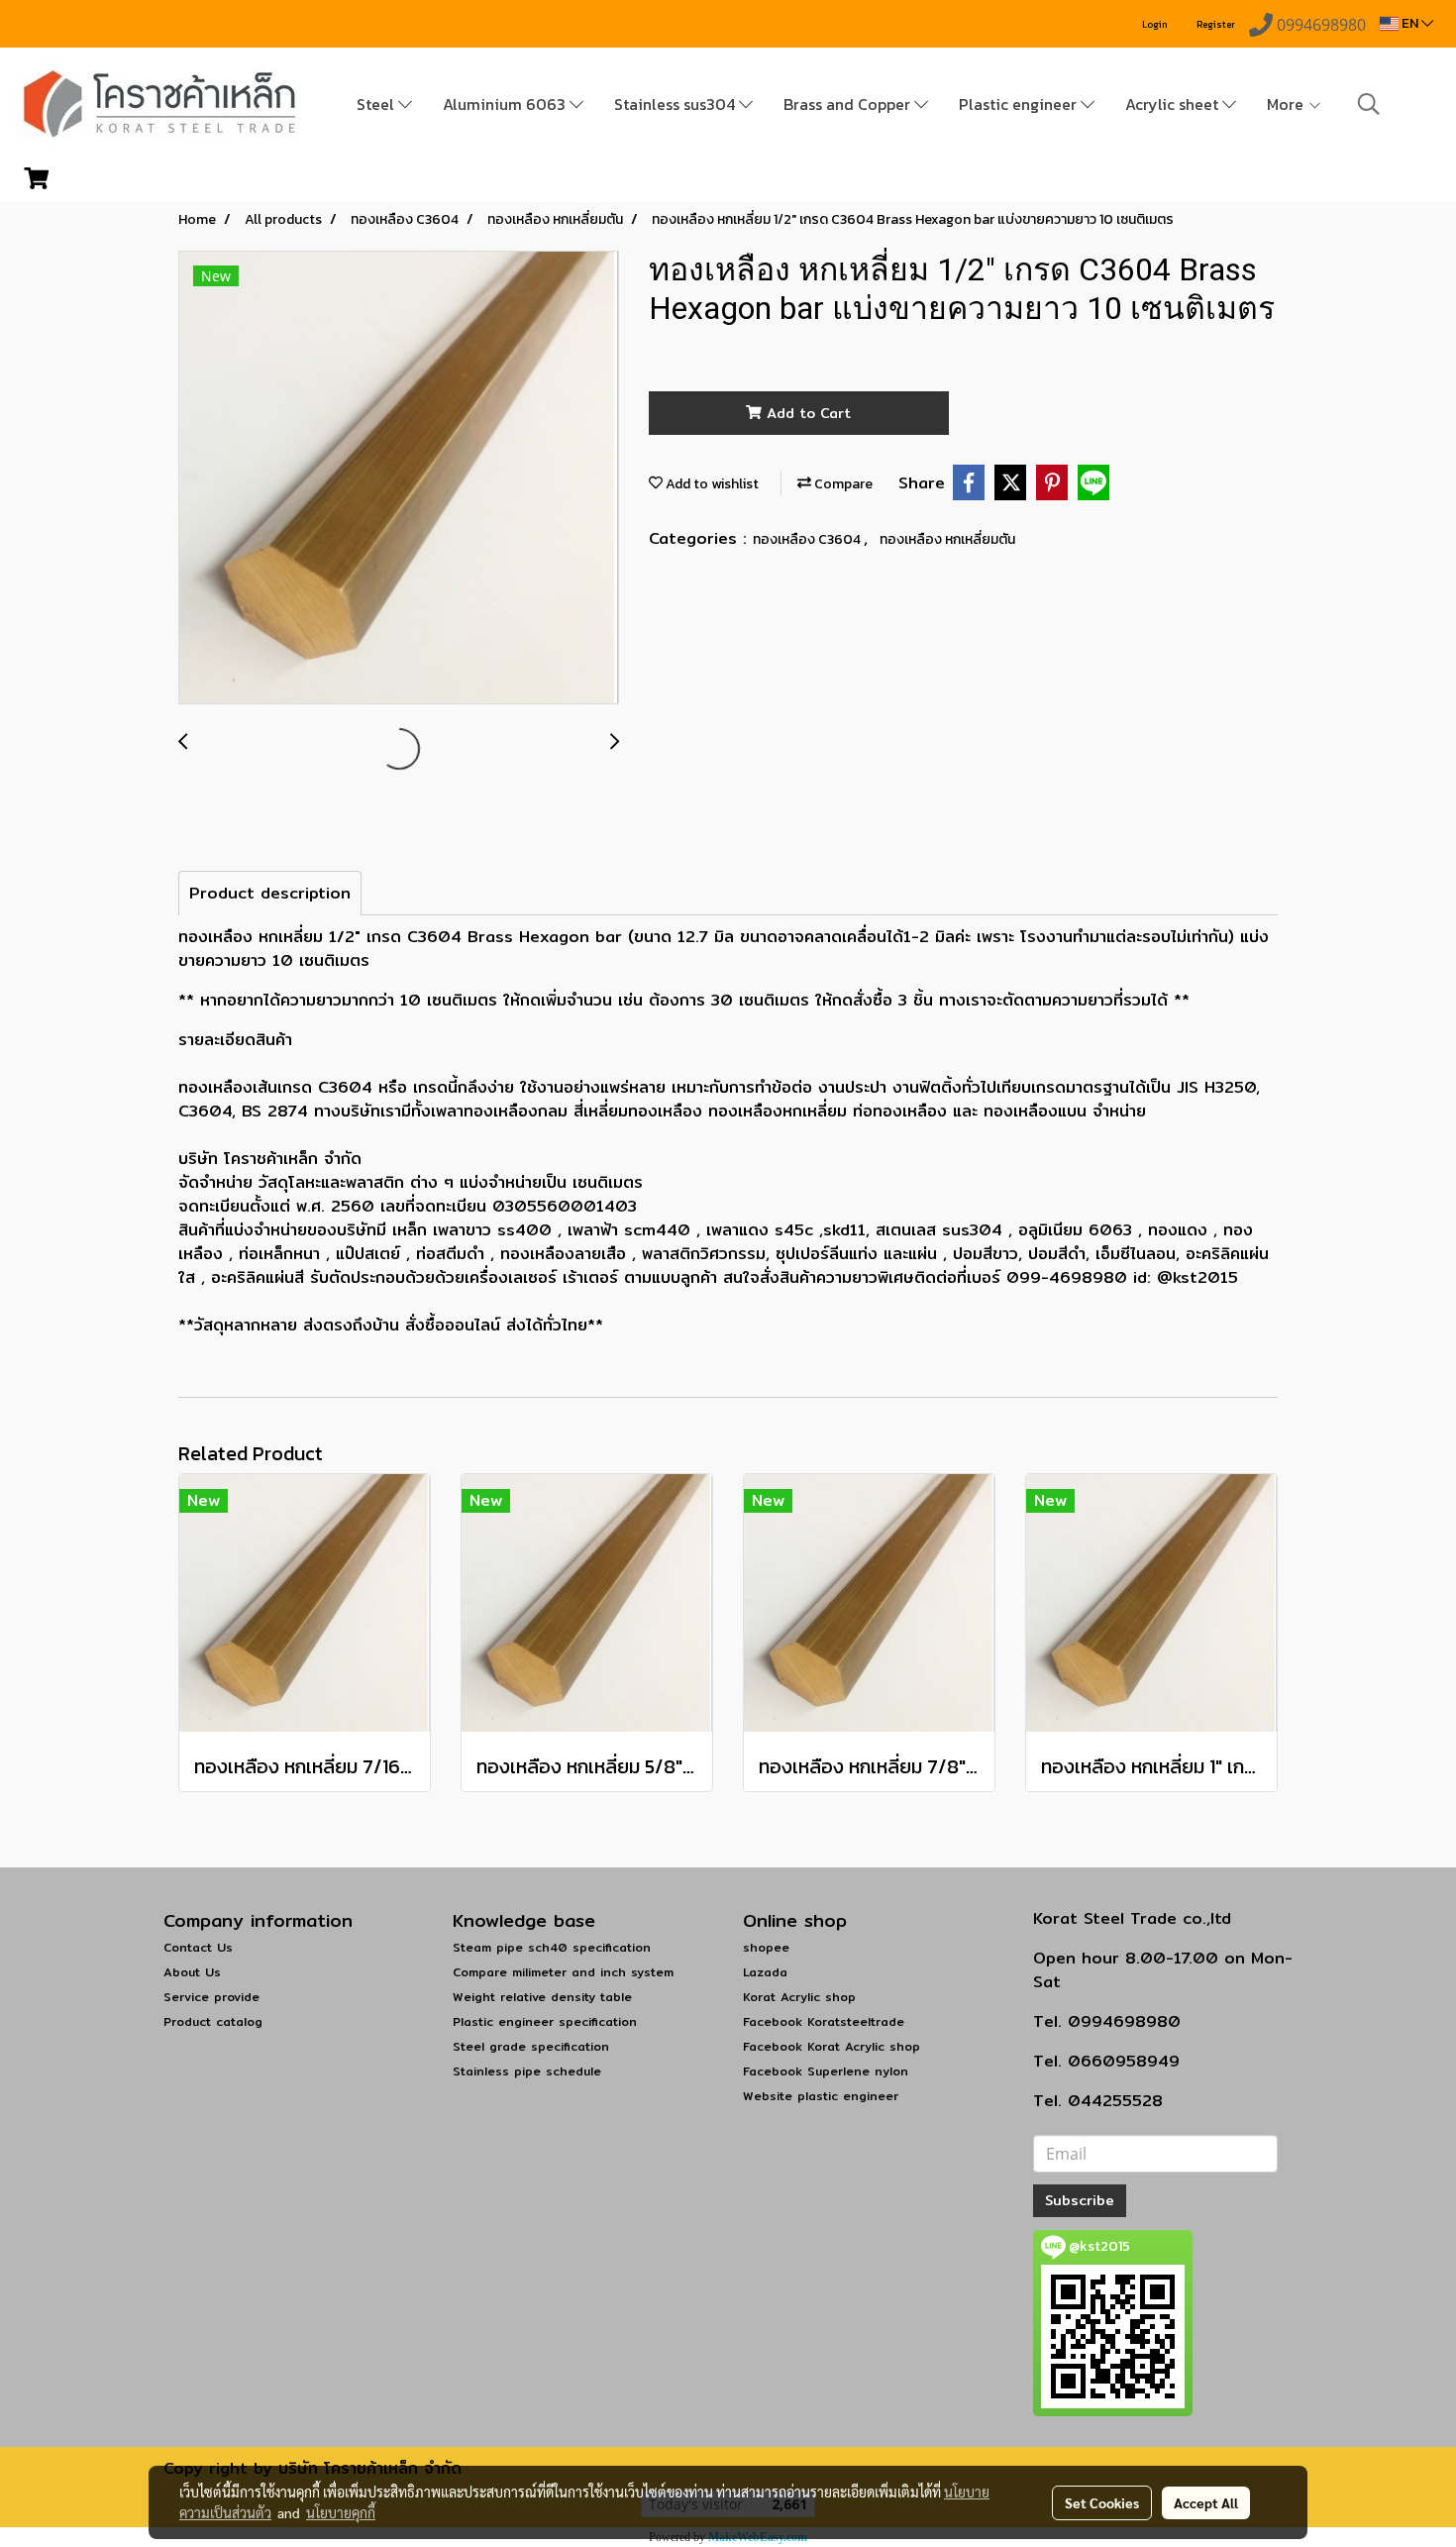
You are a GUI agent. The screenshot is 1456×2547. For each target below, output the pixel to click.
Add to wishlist (711, 484)
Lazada (765, 1972)
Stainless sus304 (676, 104)
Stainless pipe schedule (527, 2071)
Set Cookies (1102, 2502)
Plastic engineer (1020, 104)
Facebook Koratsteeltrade (824, 2021)
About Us (192, 1972)
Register (1216, 24)
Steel (377, 104)
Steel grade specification (531, 2046)
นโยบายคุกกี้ (341, 2512)
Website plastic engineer (821, 2096)
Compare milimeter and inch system (563, 1972)
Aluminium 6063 (506, 104)
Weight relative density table (542, 1997)
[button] (1369, 104)
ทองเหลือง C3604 (808, 539)
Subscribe (1080, 2200)
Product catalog (213, 2021)
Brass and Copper (849, 104)
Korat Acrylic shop (799, 1997)
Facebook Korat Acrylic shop (832, 2046)
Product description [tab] (270, 893)
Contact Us (198, 1947)
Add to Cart (806, 413)
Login (1155, 24)
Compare (842, 484)
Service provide (211, 1997)
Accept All (1206, 2502)
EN (1410, 23)
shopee (766, 1947)
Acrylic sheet (1174, 104)
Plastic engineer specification (545, 2021)
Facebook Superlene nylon (826, 2071)
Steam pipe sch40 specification (552, 1947)
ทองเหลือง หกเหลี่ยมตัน (947, 539)
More (1287, 104)
